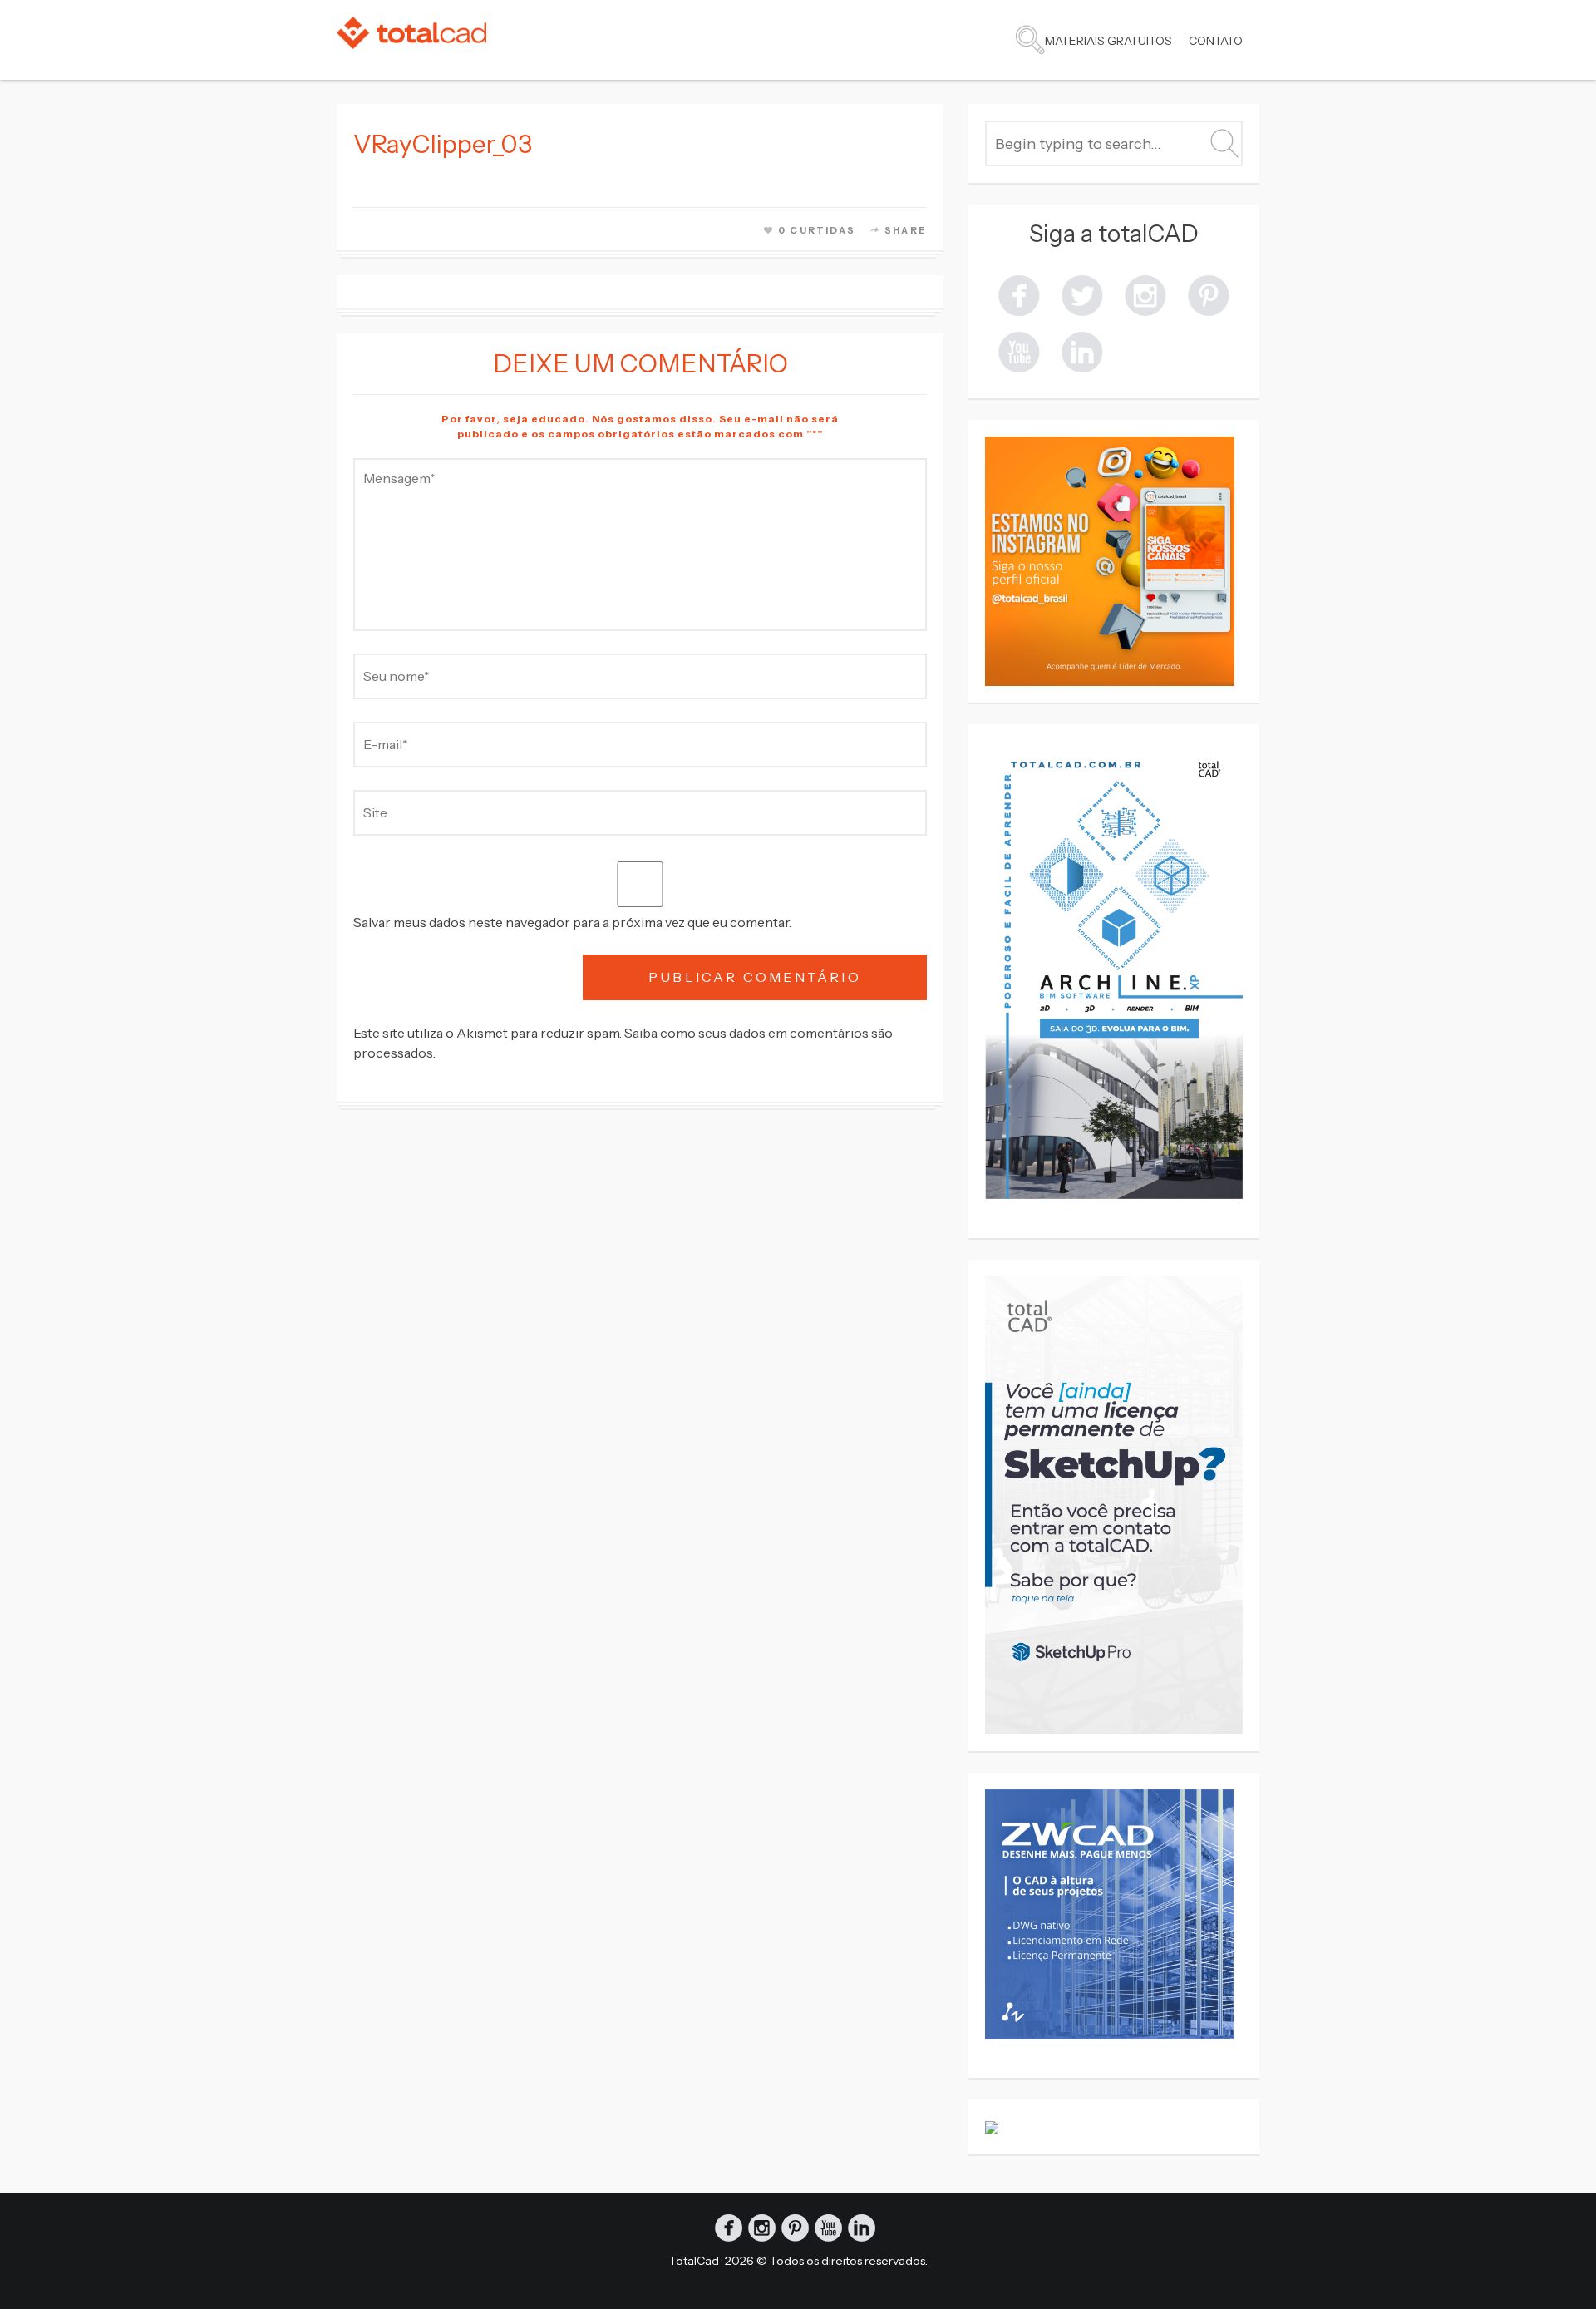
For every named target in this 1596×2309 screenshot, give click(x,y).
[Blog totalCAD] (411, 33)
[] (1082, 294)
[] (1019, 294)
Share (906, 230)
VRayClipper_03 (443, 144)
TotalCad (694, 2261)
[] (1145, 294)
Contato (1216, 41)
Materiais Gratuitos (1108, 41)
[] (1019, 350)
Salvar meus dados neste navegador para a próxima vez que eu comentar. (572, 922)
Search (1030, 40)
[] (1082, 350)
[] (1209, 294)
